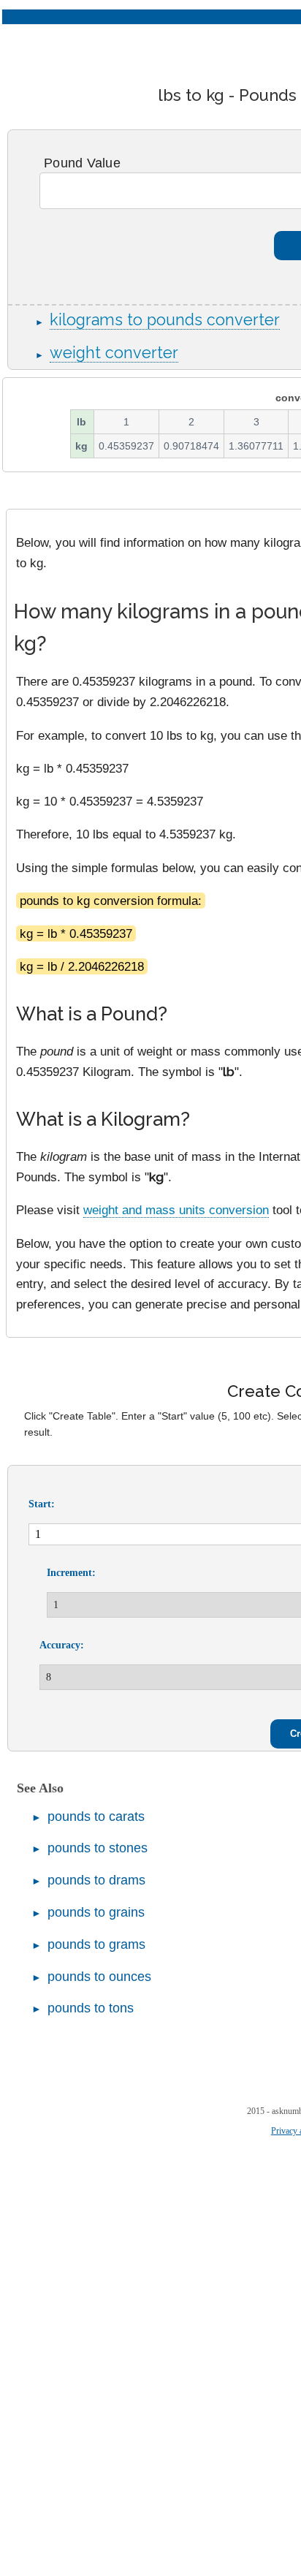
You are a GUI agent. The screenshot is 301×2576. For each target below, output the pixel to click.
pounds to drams (96, 1880)
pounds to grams (96, 1944)
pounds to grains (96, 1912)
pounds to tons (91, 2008)
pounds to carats (96, 1817)
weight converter (114, 353)
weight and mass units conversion (176, 1210)
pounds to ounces (99, 1977)
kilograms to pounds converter (165, 320)
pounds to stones (98, 1848)
